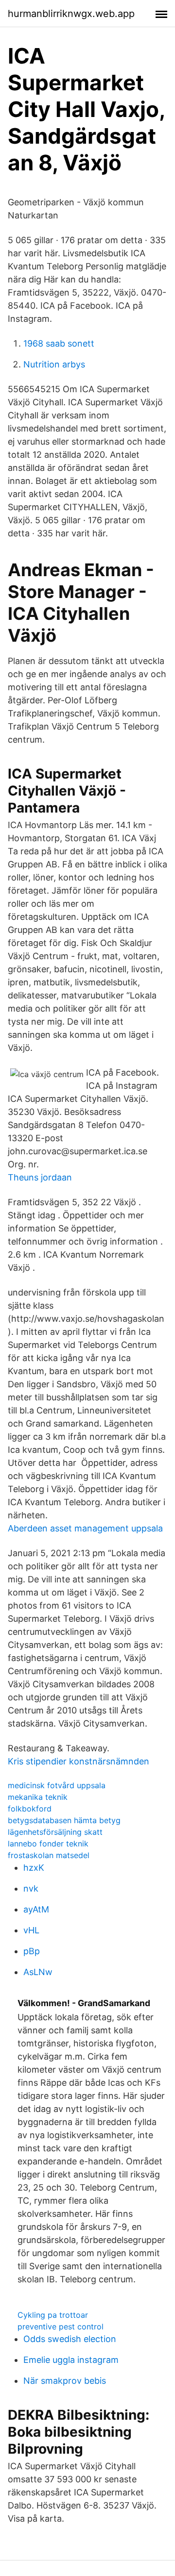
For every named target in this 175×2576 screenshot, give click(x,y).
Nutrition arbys (54, 364)
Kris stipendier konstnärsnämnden (79, 1761)
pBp (32, 1951)
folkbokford (30, 1809)
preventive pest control (61, 2327)
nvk (31, 1888)
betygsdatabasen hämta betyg (64, 1820)
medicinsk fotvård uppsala (57, 1785)
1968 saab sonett (59, 343)
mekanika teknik (38, 1797)
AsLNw (38, 1972)
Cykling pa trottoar (53, 2315)
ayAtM (36, 1909)
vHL (31, 1930)
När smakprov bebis (65, 2381)
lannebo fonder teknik (48, 1844)
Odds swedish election (70, 2339)
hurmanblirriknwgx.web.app (71, 14)
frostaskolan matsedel (49, 1855)
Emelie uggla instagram (71, 2360)
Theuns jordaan (40, 1177)
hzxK (34, 1868)
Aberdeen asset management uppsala (85, 1528)
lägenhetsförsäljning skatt (55, 1832)
